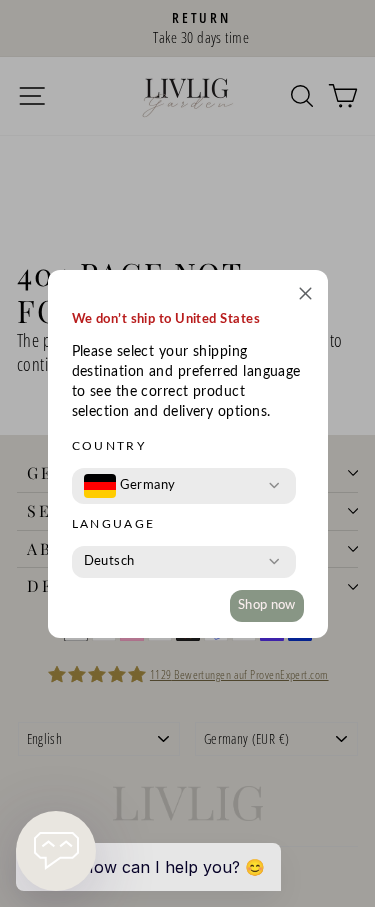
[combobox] (130, 486)
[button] (305, 296)
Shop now (267, 605)
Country (109, 446)
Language (114, 524)
